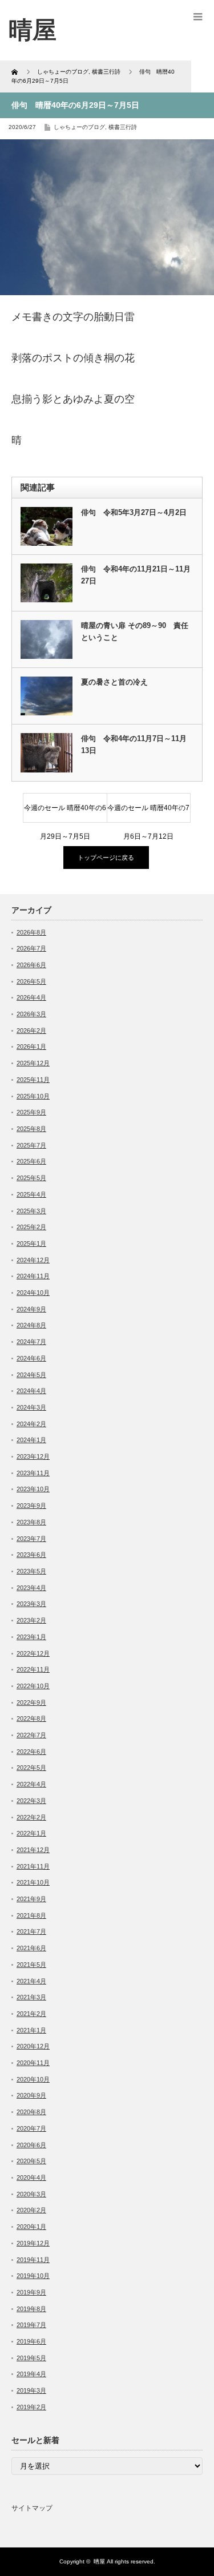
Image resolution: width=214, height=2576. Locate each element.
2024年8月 (31, 1325)
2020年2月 (31, 2210)
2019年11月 (33, 2260)
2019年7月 (31, 2325)
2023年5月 (31, 1571)
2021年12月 (33, 1850)
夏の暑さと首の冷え (114, 682)
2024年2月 (31, 1424)
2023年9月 (31, 1506)
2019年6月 (31, 2341)
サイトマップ (32, 2508)
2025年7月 (31, 1145)
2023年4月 (31, 1588)
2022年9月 (31, 1702)
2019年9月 (31, 2292)
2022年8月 (31, 1718)
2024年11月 (33, 1276)
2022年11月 (33, 1669)
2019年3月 (31, 2390)
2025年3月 (31, 1211)
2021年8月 (31, 1915)
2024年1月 (31, 1440)
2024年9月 (31, 1309)
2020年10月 (33, 2079)
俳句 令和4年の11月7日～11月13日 (134, 744)
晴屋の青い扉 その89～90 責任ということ (135, 631)
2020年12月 (33, 2046)
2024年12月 (33, 1260)
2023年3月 (31, 1604)
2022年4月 (31, 1784)
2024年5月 (31, 1375)
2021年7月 (31, 1931)
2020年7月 (31, 2128)
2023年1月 (31, 1637)
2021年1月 (31, 2030)
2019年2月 (31, 2407)
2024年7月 (31, 1342)
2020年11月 (33, 2063)
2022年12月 (33, 1653)
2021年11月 (33, 1866)
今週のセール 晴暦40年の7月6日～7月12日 (148, 813)
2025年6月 (31, 1161)
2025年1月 (31, 1243)
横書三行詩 (123, 127)
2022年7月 (31, 1735)
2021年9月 (31, 1899)
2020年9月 (31, 2095)
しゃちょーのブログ (79, 127)
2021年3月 (31, 1997)
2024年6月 (31, 1358)
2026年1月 (31, 1046)
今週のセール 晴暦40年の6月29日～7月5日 (65, 813)
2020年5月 (31, 2161)
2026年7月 (31, 948)
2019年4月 (31, 2374)
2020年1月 (31, 2227)
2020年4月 (31, 2177)
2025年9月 (31, 1112)
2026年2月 (31, 1031)
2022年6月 (31, 1752)
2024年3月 (31, 1407)
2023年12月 (33, 1456)
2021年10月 (33, 1882)
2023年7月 (31, 1539)
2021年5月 (31, 1965)
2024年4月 (31, 1391)
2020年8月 (31, 2112)
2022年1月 (31, 1833)
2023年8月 (31, 1522)
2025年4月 (31, 1194)
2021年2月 (31, 2014)
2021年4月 (31, 1981)
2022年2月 (31, 1817)
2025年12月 (33, 1063)
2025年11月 (33, 1080)
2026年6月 (31, 965)
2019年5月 (31, 2358)
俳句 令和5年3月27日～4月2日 (134, 512)
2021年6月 (31, 1948)
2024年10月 (33, 1293)
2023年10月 (33, 1489)
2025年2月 (31, 1227)
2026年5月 (31, 981)
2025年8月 (31, 1129)
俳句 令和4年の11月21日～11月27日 (136, 575)
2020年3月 (31, 2194)
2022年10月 (33, 1686)
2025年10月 (33, 1096)
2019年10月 (33, 2276)
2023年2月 (31, 1620)
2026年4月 (31, 997)
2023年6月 (31, 1555)
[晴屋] (33, 30)
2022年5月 (31, 1768)
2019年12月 (33, 2243)
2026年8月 (31, 932)
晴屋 (99, 2561)
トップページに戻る (106, 858)
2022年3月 (31, 1801)
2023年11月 (33, 1473)
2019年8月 (31, 2309)
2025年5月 (31, 1178)
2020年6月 (31, 2145)
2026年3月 (31, 1014)
